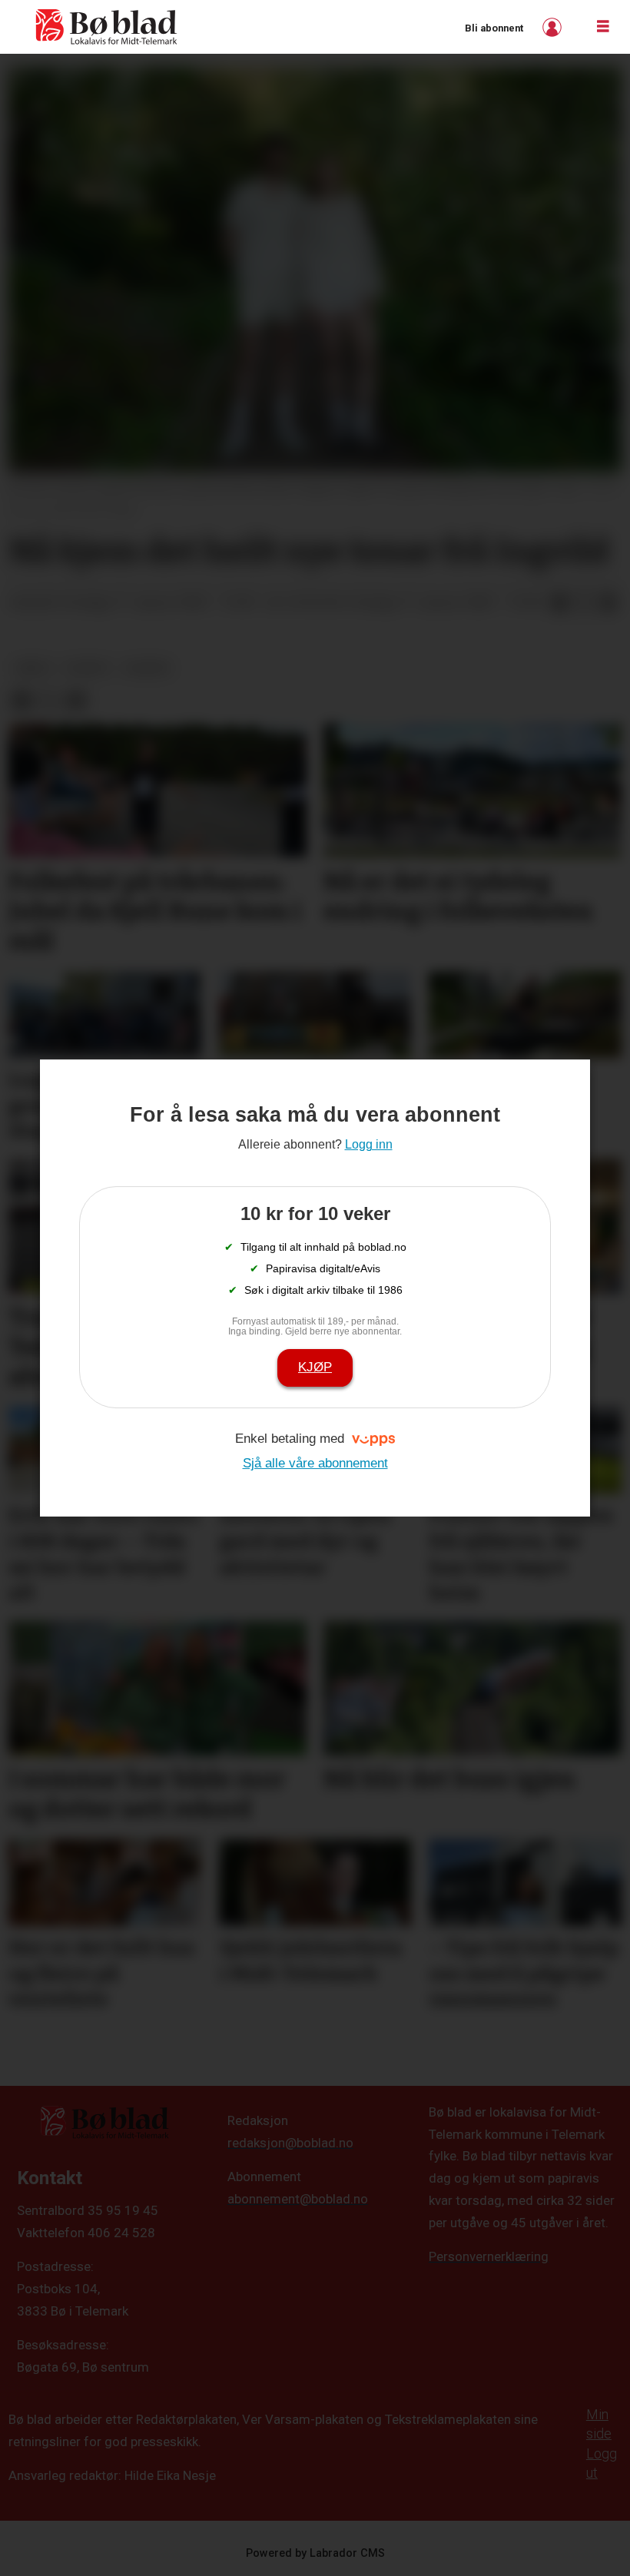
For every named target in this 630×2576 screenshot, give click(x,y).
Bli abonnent (494, 28)
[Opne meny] (603, 27)
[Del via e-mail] (608, 603)
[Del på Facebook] (559, 603)
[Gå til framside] (107, 27)
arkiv (33, 668)
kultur (148, 668)
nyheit (88, 668)
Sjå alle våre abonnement (315, 1463)
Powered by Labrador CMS (315, 2553)
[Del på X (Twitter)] (584, 603)
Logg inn (554, 27)
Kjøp (315, 1367)
